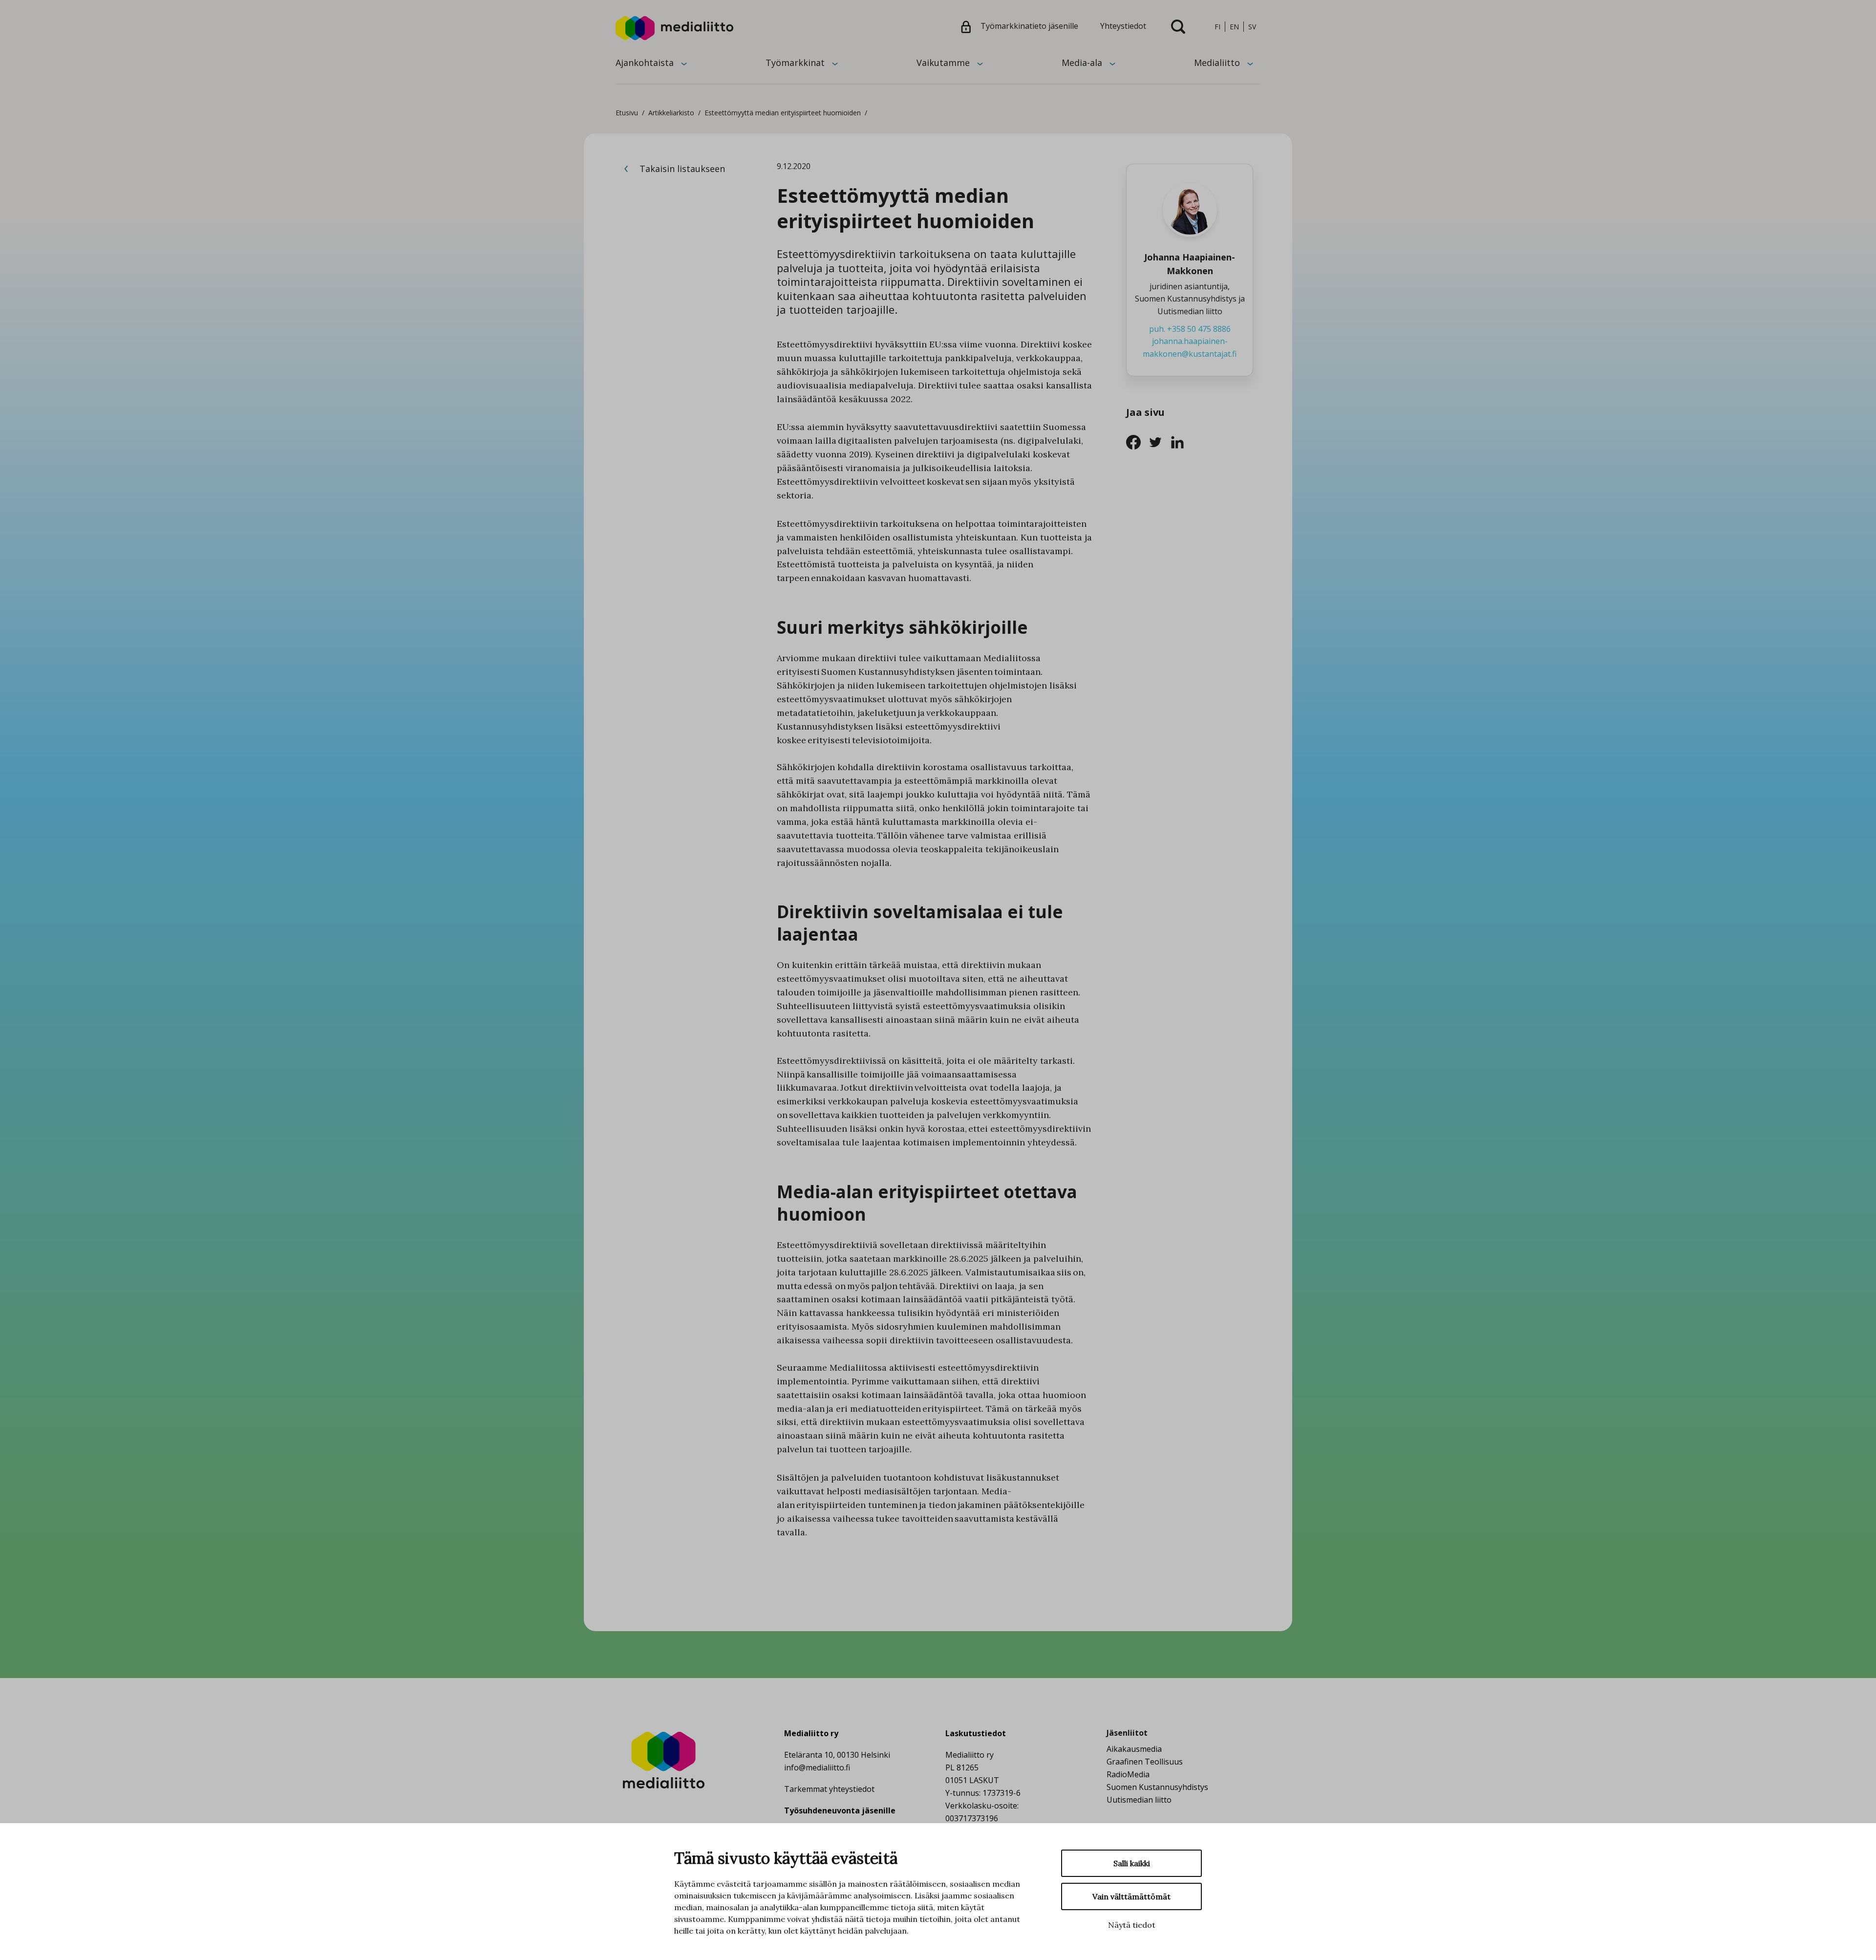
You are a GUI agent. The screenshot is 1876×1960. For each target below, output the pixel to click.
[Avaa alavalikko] (684, 63)
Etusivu (627, 113)
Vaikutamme (943, 63)
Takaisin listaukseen (681, 169)
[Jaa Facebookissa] (1137, 441)
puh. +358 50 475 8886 (1190, 329)
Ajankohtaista (645, 63)
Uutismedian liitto (1139, 1800)
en (1234, 27)
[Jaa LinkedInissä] (1180, 441)
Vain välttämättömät (1131, 1896)
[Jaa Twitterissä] (1159, 441)
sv (1252, 27)
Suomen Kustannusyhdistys (1157, 1787)
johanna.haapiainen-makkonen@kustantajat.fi (1190, 347)
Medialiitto (1217, 63)
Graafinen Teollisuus (1145, 1762)
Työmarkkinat (795, 63)
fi (1217, 27)
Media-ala (1082, 63)
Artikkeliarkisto (671, 113)
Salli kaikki (1132, 1863)
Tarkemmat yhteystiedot (829, 1789)
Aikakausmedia (1134, 1749)
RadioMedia (1128, 1774)
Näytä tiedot (1132, 1925)
